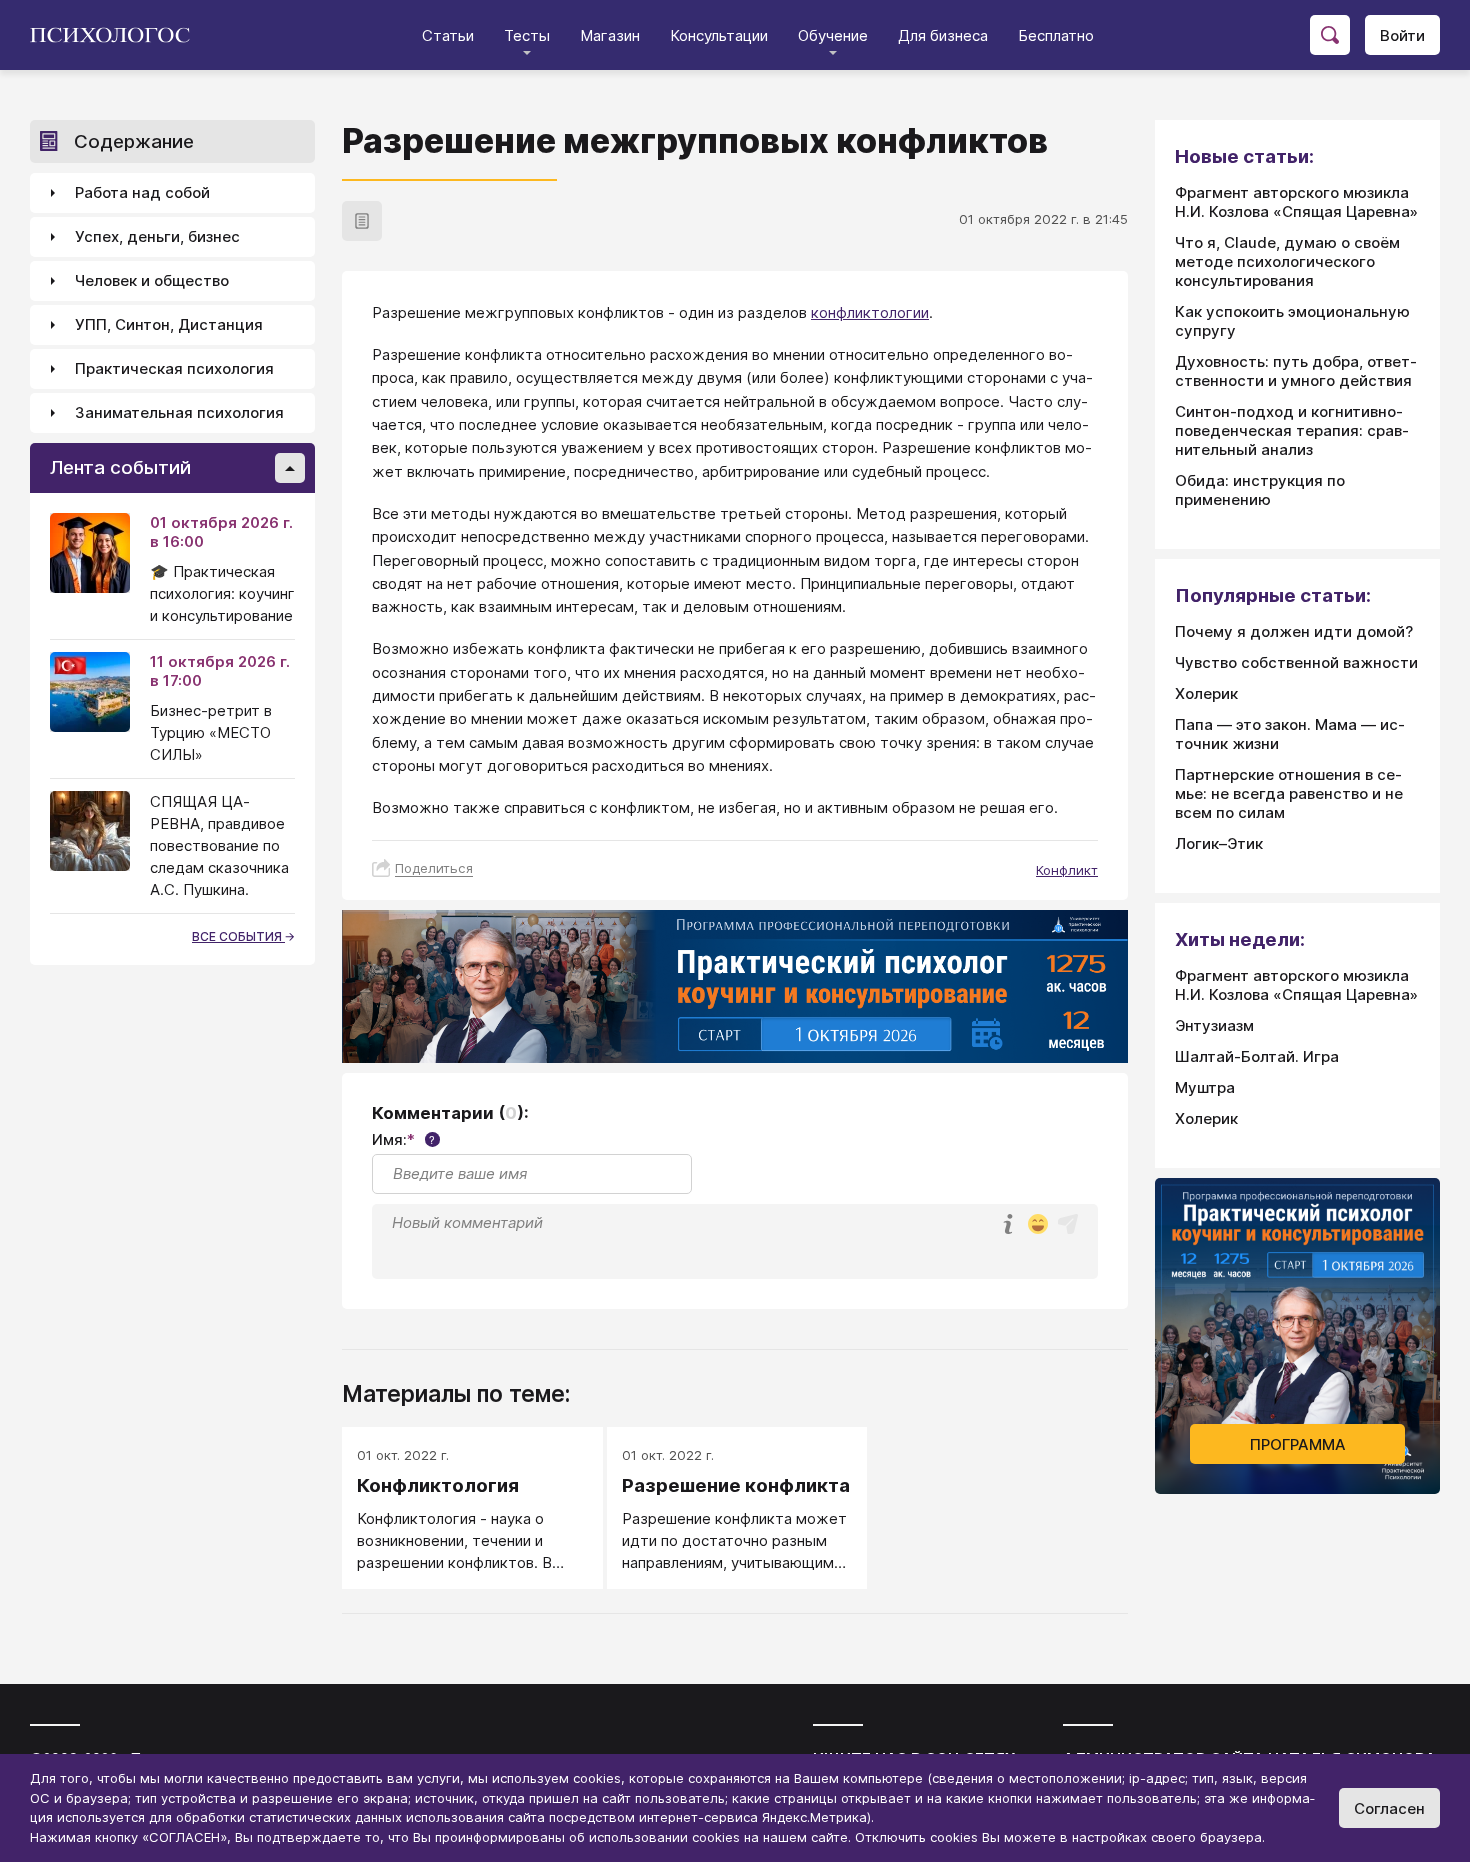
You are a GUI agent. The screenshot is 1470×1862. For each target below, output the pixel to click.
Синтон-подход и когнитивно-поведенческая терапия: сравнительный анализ (1292, 430)
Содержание (134, 141)
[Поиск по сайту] (1330, 35)
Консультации (719, 35)
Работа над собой (142, 193)
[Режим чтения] (362, 221)
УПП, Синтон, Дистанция (169, 325)
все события (238, 936)
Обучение (833, 35)
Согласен (1389, 1808)
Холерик (1206, 693)
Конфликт (1067, 870)
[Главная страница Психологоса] (117, 35)
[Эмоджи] (1038, 1225)
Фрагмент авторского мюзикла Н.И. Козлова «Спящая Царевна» (1296, 202)
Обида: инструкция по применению (1260, 490)
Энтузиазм (1214, 1025)
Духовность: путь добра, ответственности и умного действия (1296, 371)
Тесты (527, 35)
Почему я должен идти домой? (1294, 631)
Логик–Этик (1219, 843)
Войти (1402, 35)
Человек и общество (152, 281)
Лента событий (120, 468)
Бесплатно (1056, 35)
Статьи (448, 35)
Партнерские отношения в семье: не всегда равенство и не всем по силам (1289, 793)
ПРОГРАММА (1298, 1444)
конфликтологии (870, 312)
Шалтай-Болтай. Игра (1257, 1056)
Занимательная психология (179, 413)
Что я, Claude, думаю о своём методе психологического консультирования (1287, 261)
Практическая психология (174, 369)
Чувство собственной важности (1296, 662)
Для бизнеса (943, 35)
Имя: (403, 1139)
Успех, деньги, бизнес (157, 237)
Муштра (1205, 1087)
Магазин (610, 35)
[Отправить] (1068, 1224)
